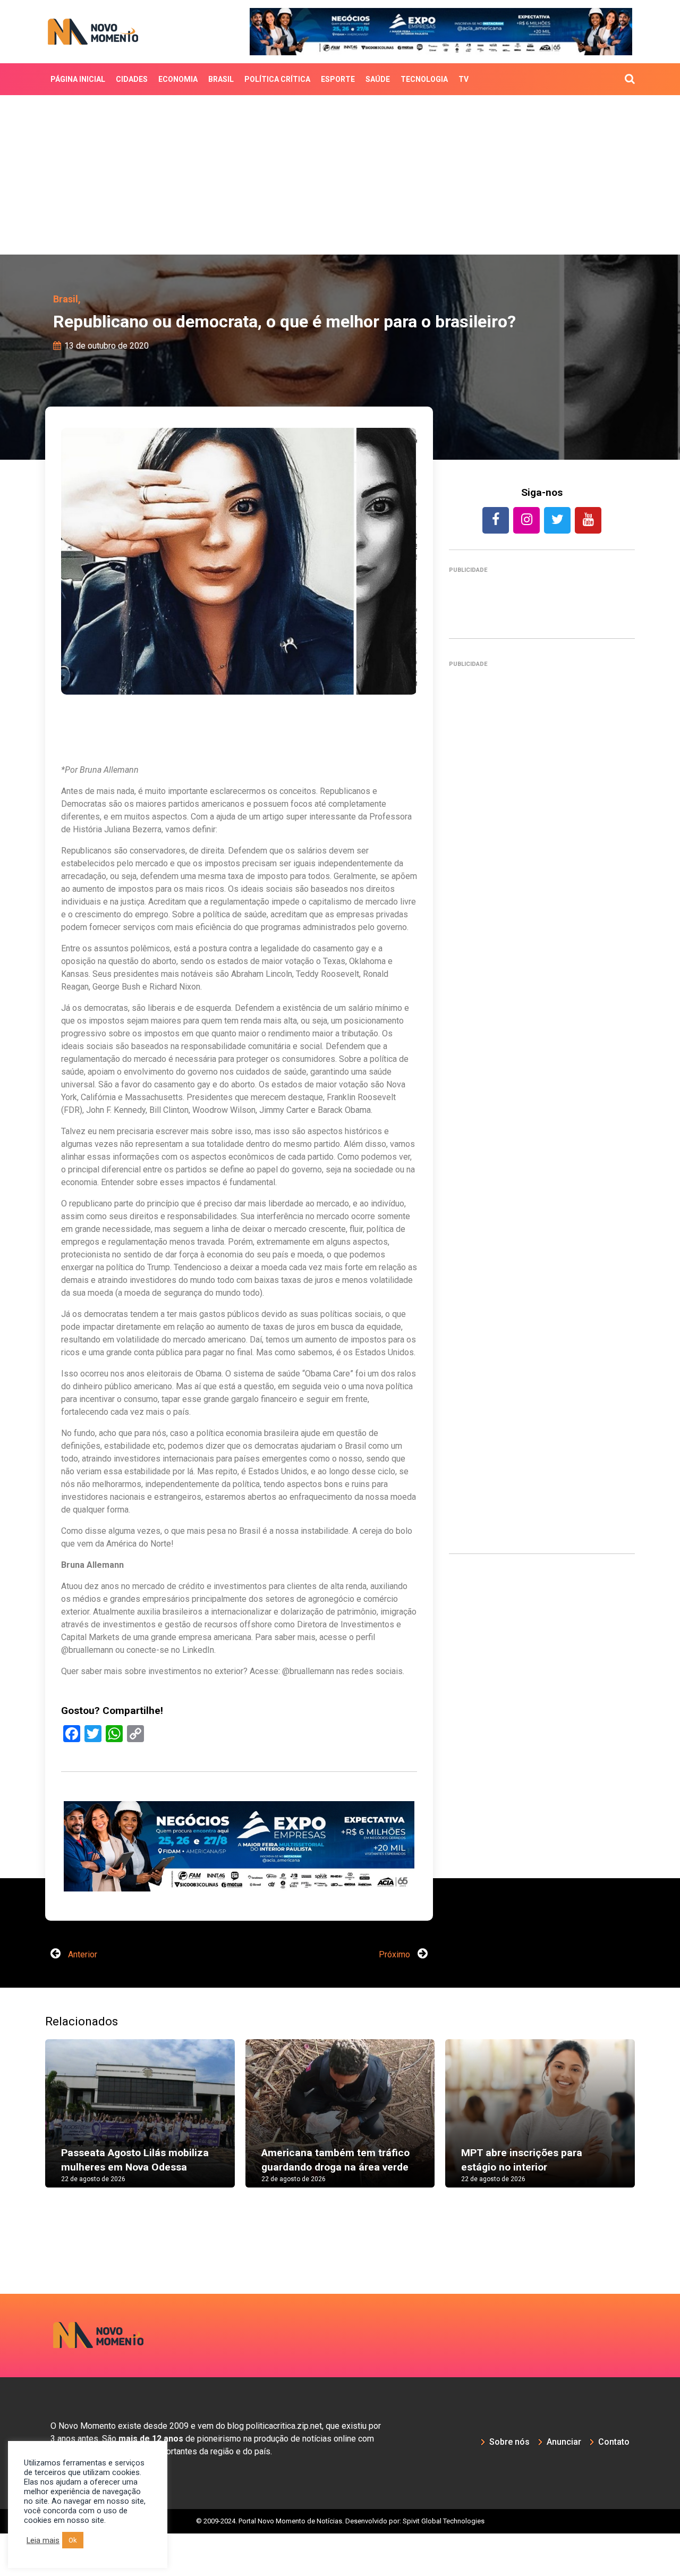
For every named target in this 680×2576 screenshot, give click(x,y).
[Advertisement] (340, 175)
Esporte (338, 79)
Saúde (378, 79)
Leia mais (43, 2540)
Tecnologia (424, 79)
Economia (178, 79)
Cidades (132, 79)
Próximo (396, 1997)
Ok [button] (73, 2540)
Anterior (82, 1997)
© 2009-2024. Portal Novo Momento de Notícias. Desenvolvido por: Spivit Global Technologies (340, 2564)
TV (464, 79)
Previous (29, 2167)
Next (651, 2167)
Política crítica (277, 79)
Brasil (221, 79)
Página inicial (78, 79)
